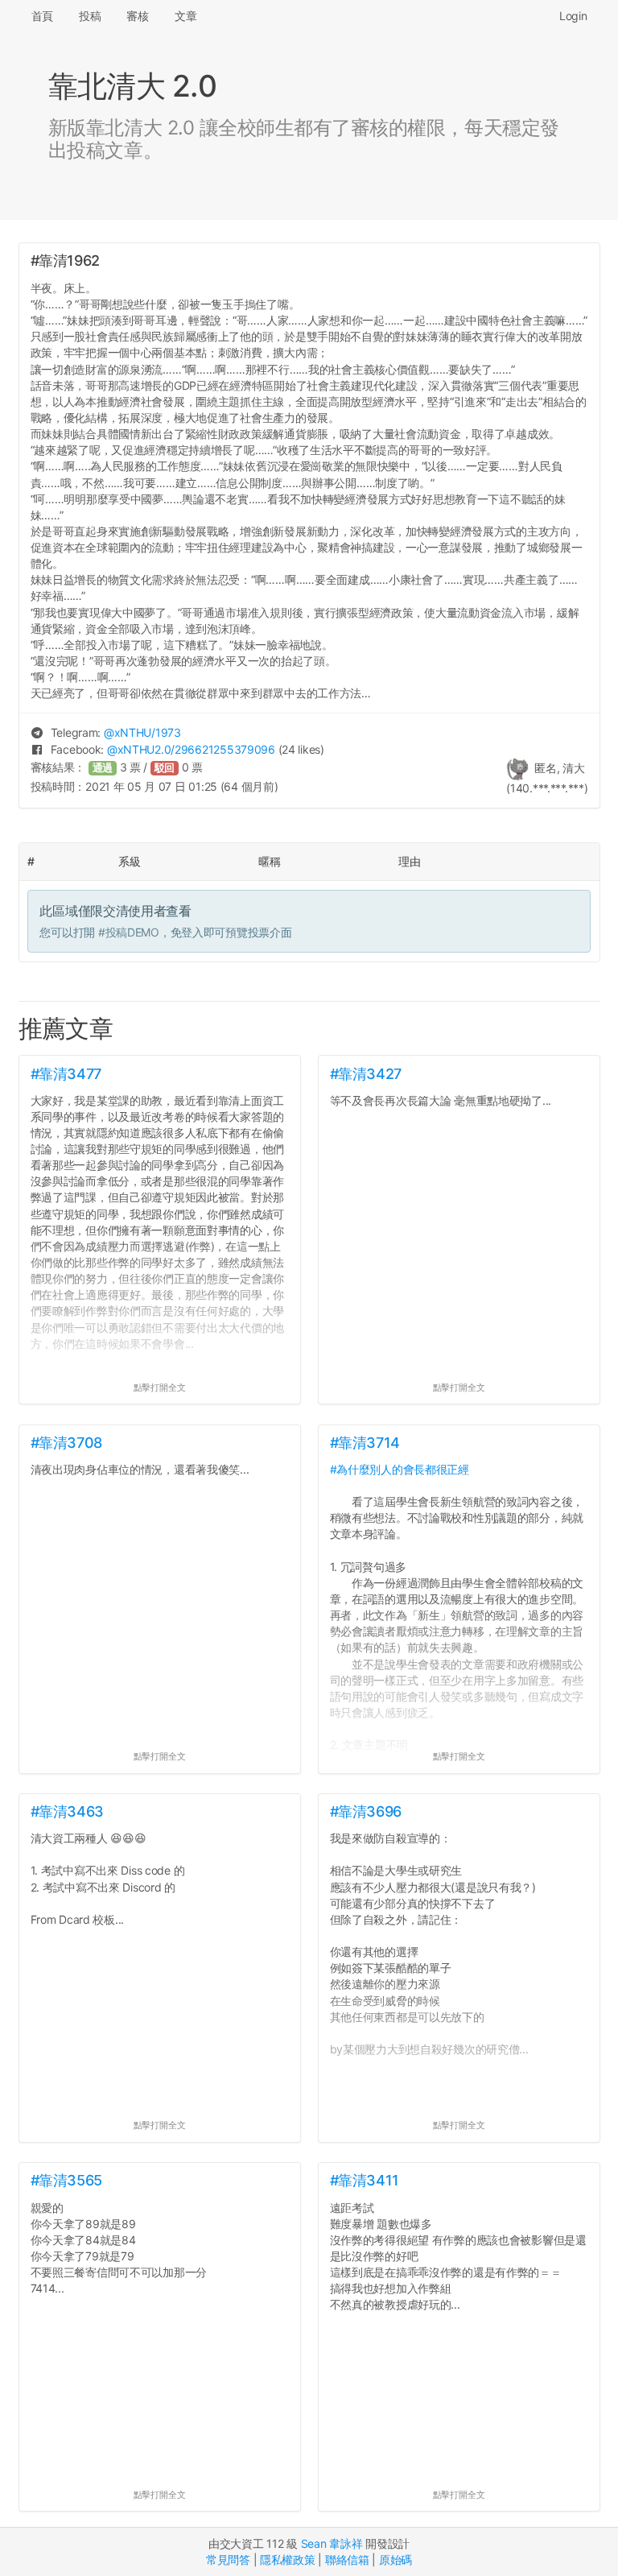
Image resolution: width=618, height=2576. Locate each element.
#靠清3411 (365, 2180)
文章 (185, 16)
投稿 (90, 16)
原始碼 (396, 2559)
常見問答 (228, 2559)
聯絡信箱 (347, 2559)
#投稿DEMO (129, 932)
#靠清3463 (67, 1811)
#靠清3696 (366, 1811)
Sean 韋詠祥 (332, 2543)
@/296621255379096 (191, 749)
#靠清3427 (366, 1074)
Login (573, 16)
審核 (137, 16)
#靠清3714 (365, 1443)
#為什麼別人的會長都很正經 (400, 1469)
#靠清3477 (66, 1074)
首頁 (42, 16)
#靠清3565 (66, 2180)
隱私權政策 (288, 2559)
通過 (103, 768)
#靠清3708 (66, 1443)
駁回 (165, 768)
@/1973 (142, 732)
